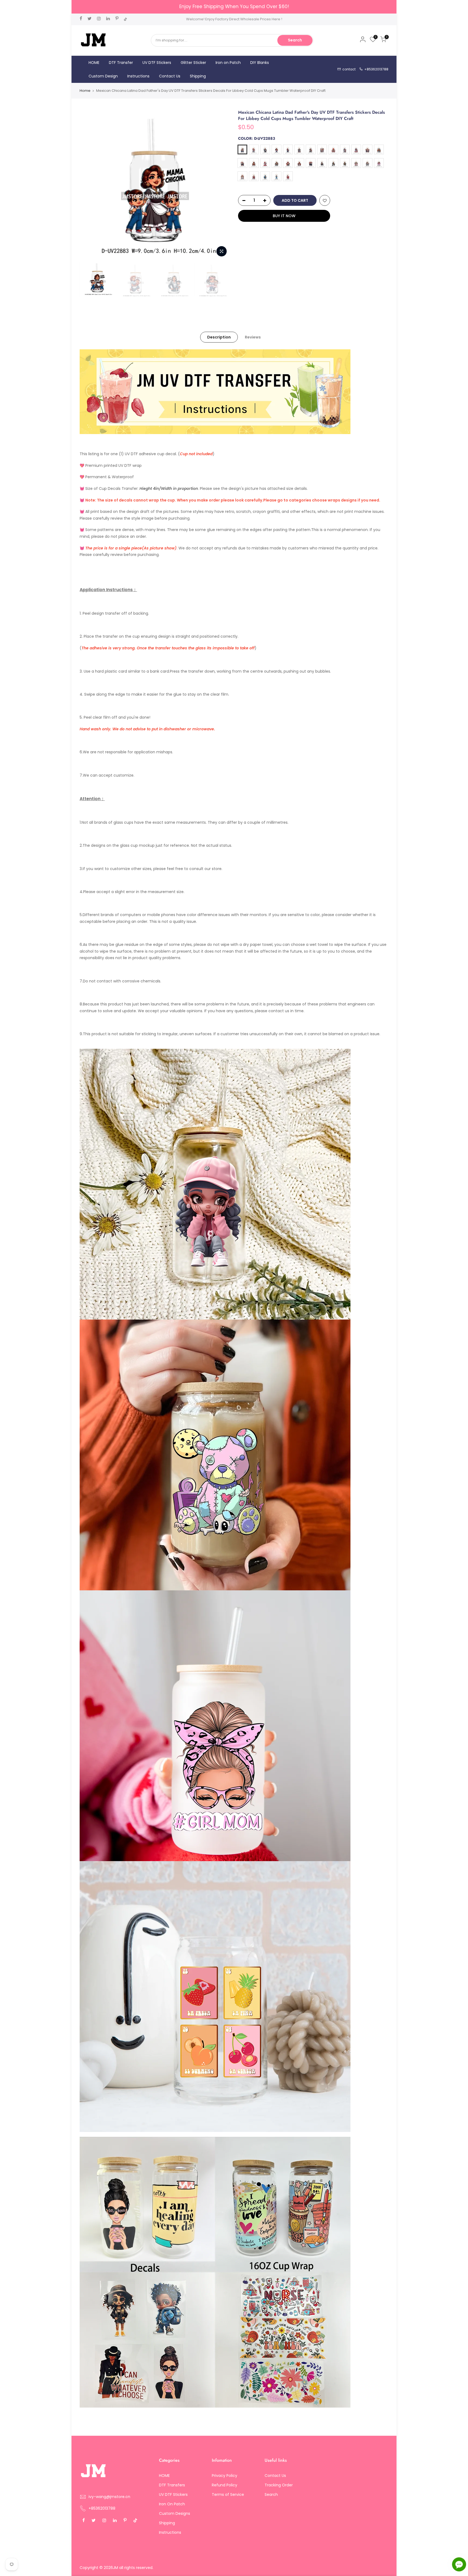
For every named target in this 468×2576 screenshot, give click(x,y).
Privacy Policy (225, 2476)
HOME (94, 63)
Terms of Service (228, 2494)
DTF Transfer (121, 63)
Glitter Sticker (193, 63)
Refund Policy (225, 2485)
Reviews (253, 337)
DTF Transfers (172, 2485)
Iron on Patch (228, 63)
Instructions (138, 76)
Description (219, 337)
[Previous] (89, 184)
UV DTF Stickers (157, 63)
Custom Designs (175, 2513)
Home (85, 91)
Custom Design (103, 76)
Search (295, 40)
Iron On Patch (172, 2504)
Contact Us (170, 76)
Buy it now (284, 216)
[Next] (220, 184)
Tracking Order (279, 2485)
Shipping (198, 76)
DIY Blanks (260, 63)
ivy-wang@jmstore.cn (109, 2497)
